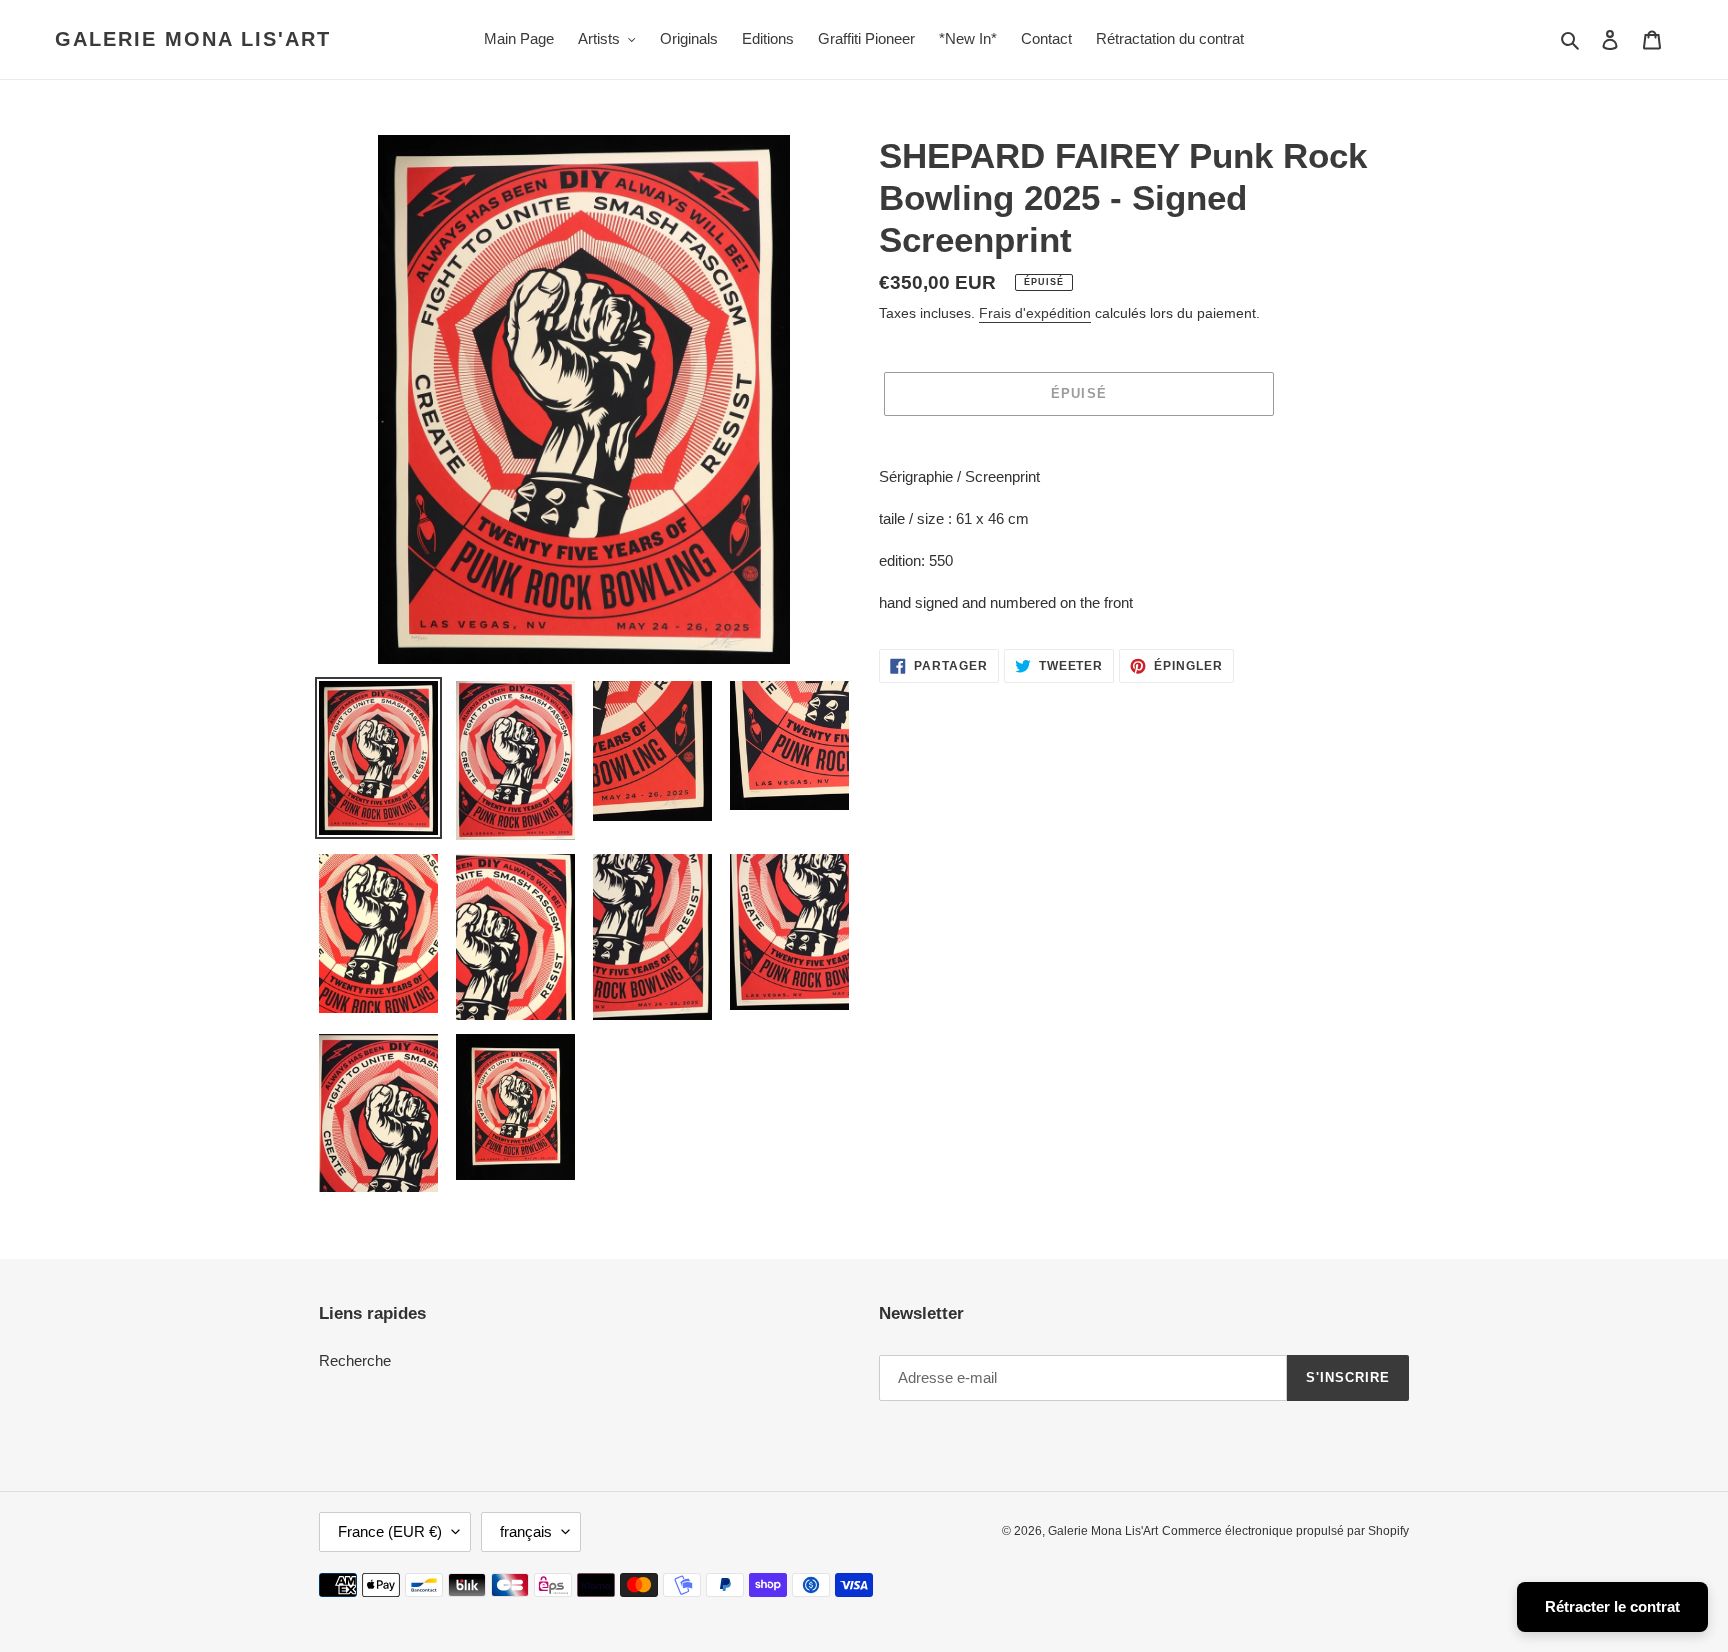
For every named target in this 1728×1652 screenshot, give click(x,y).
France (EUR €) (390, 1531)
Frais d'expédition (1035, 313)
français (526, 1531)
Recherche (355, 1360)
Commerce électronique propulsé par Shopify (1285, 1531)
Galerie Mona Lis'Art (193, 39)
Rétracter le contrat (1612, 1606)
